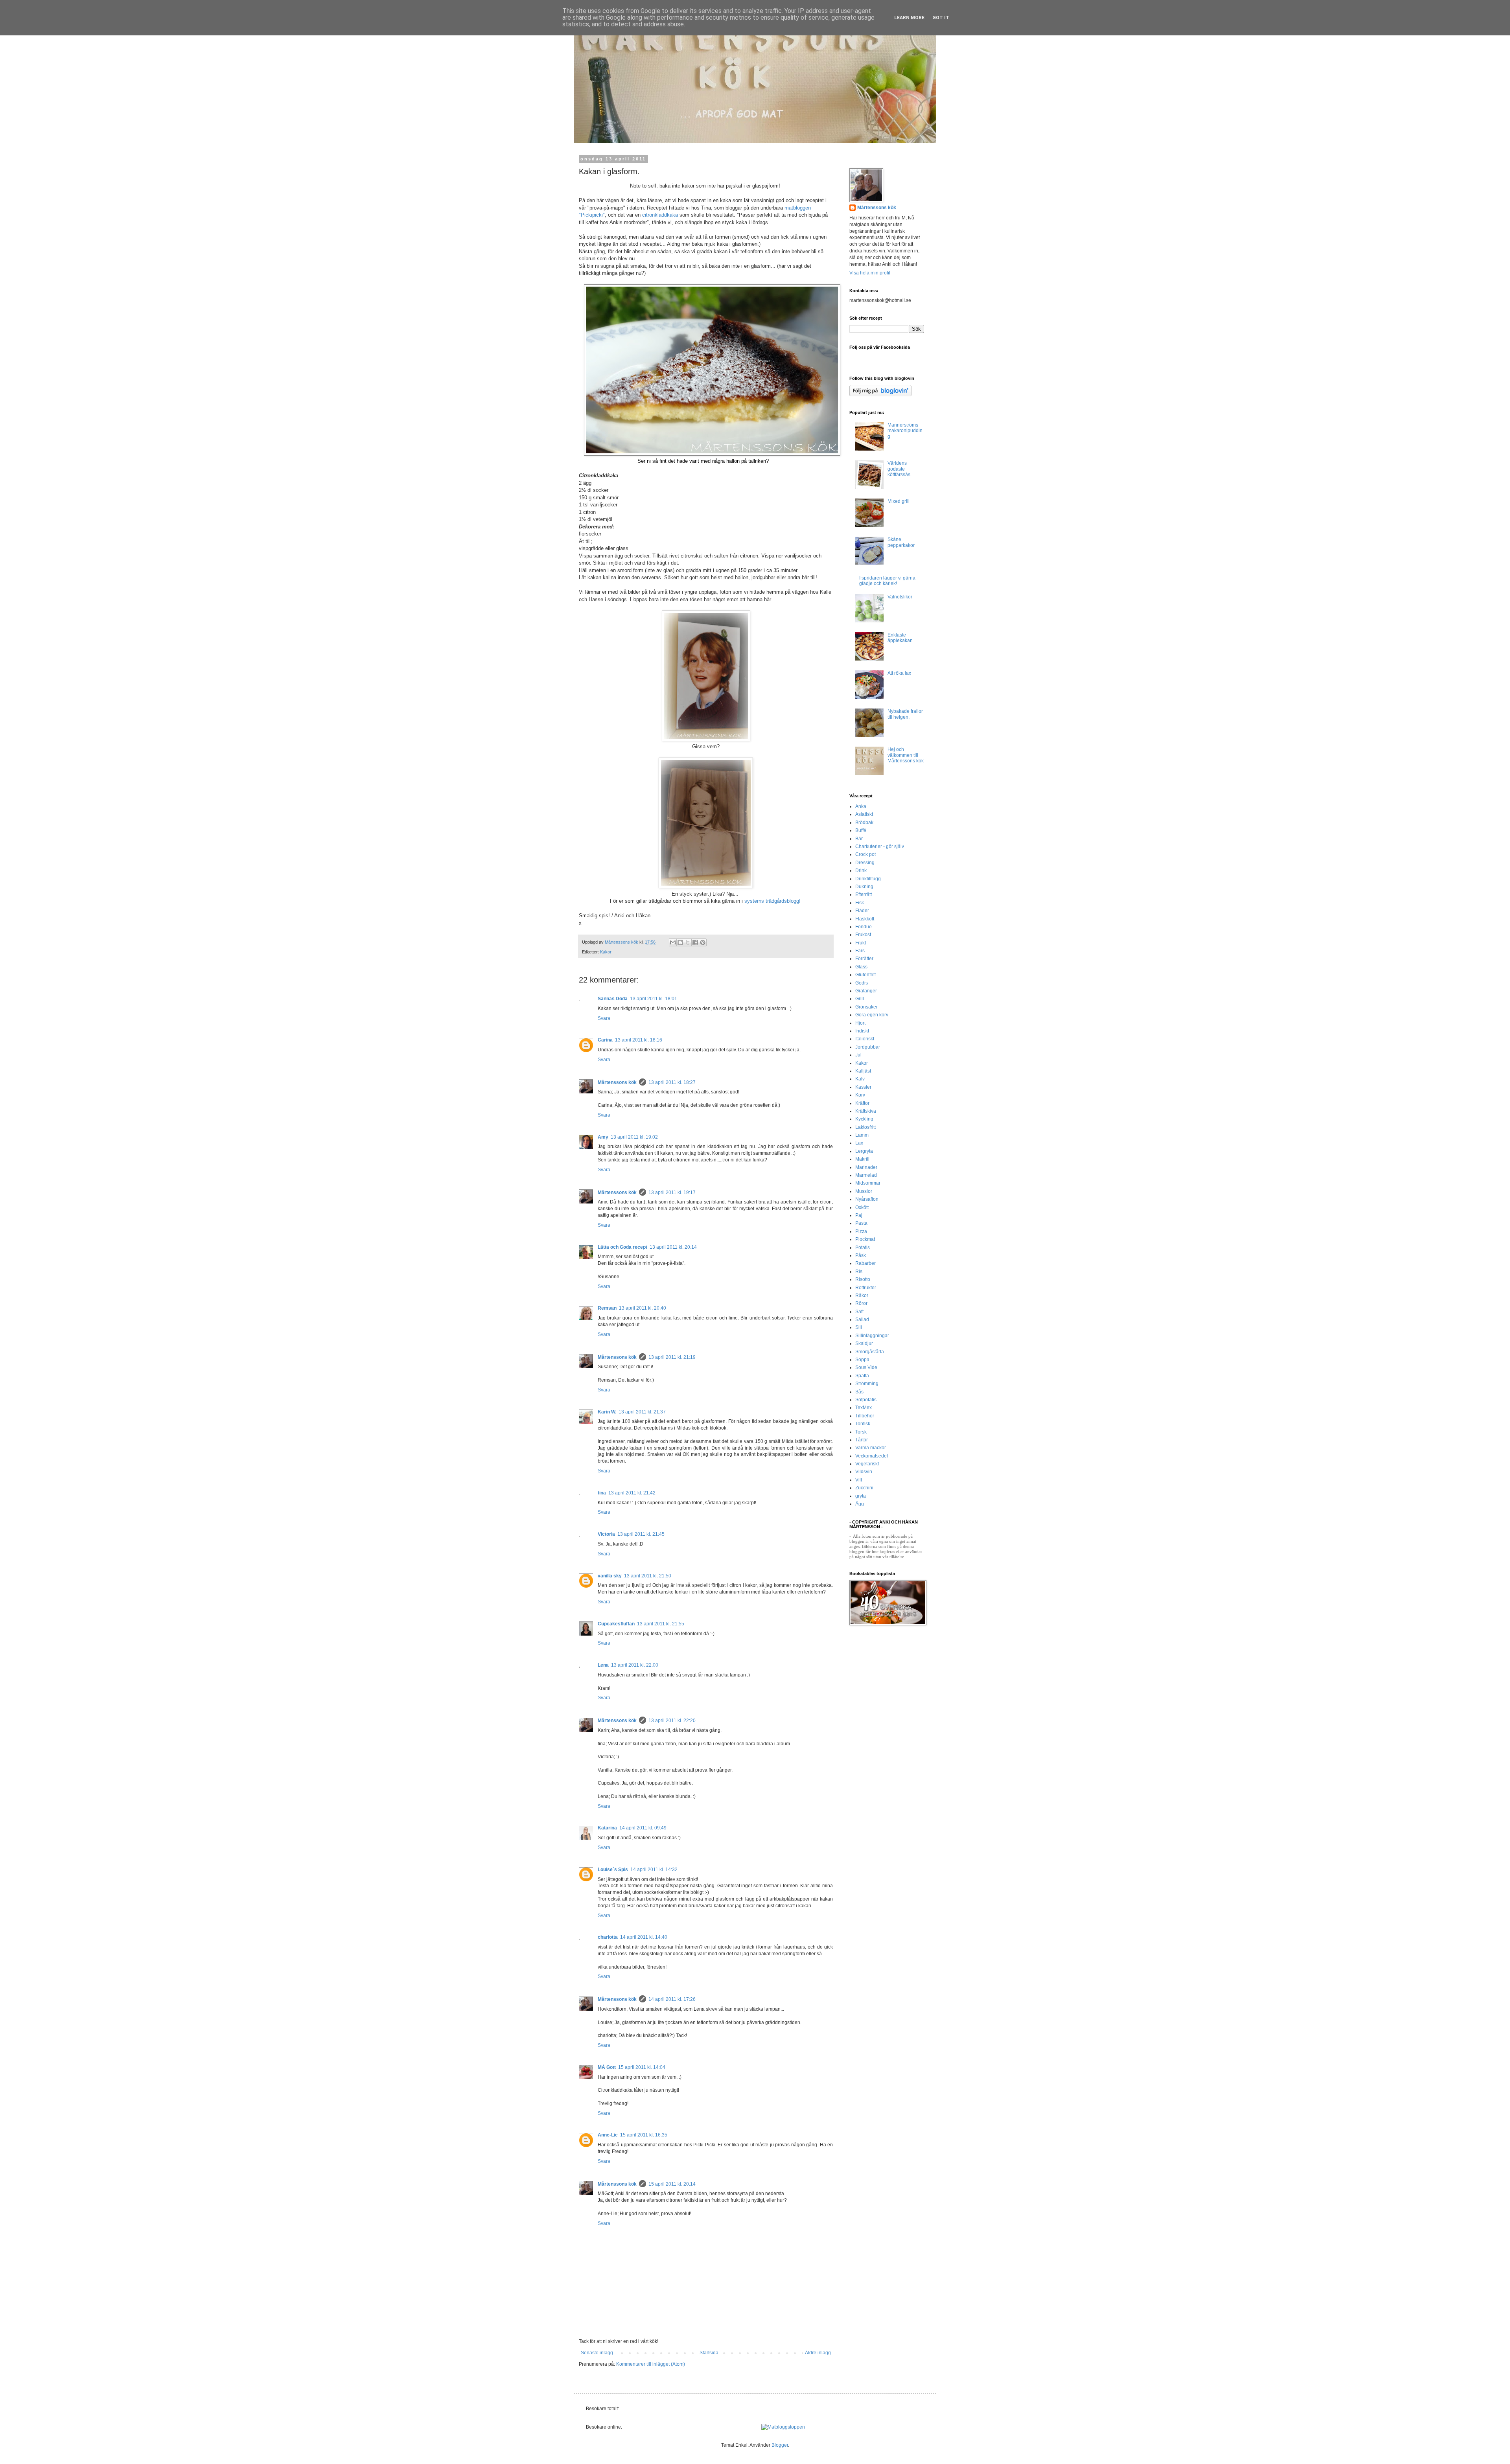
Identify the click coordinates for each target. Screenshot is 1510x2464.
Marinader (866, 1167)
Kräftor (862, 1103)
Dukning (864, 887)
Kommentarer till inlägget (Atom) (651, 2364)
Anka (861, 806)
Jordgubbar (868, 1047)
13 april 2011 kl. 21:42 (632, 1493)
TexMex (864, 1408)
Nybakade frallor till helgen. (905, 714)
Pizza (861, 1231)
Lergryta (864, 1151)
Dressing (865, 863)
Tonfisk (863, 1424)
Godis (862, 983)
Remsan (607, 1308)
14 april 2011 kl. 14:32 (654, 1870)
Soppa (862, 1360)
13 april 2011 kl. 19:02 (634, 1137)
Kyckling (864, 1119)
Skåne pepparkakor (901, 542)
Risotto (863, 1279)
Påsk (861, 1255)
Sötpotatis (866, 1400)
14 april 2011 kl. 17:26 (672, 1999)
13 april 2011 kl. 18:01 (654, 999)
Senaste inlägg (597, 2353)
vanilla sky (610, 1576)
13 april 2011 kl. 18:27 (672, 1082)
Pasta (861, 1223)
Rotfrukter (866, 1288)
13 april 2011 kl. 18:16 (639, 1040)
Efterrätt (864, 894)
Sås (859, 1392)
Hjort (860, 1023)
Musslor (864, 1191)
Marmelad (866, 1175)
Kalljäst (863, 1071)
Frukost (863, 935)
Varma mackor (871, 1448)
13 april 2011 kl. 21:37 (642, 1412)
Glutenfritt (865, 975)
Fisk (860, 903)
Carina (605, 1040)
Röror (861, 1303)
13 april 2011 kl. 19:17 (672, 1192)
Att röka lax (899, 673)
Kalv (860, 1079)
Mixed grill (899, 501)
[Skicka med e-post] (673, 942)
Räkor (862, 1295)
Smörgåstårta (870, 1352)
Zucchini (864, 1488)
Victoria (606, 1534)
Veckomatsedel (872, 1456)
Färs (860, 951)
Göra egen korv (872, 1015)
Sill (859, 1327)
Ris (859, 1272)
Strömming (867, 1384)
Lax (859, 1143)
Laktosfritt (865, 1127)
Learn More (909, 18)
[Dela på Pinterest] (703, 942)
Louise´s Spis (613, 1870)
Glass (861, 967)
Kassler (863, 1087)
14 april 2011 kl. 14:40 (644, 1937)
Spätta (862, 1376)
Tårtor (862, 1440)
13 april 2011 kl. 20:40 (643, 1308)
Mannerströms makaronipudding (905, 431)
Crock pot (865, 854)
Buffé (861, 830)
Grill (860, 999)
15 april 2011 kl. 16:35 (644, 2135)
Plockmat (865, 1239)
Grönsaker (866, 1007)
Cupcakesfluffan (616, 1624)
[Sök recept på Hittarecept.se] (783, 2427)
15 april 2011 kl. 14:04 (642, 2067)
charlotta (608, 1937)
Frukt (861, 943)
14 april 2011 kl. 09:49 (643, 1828)
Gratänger (866, 991)
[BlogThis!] (680, 942)
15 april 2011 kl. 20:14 (672, 2184)
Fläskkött (865, 919)
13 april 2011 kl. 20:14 (673, 1247)
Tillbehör (865, 1416)
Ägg (860, 1504)
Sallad (862, 1319)
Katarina (607, 1828)
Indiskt (862, 1031)
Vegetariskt (867, 1464)
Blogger (780, 2445)
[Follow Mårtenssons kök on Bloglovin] (880, 395)
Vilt (859, 1480)
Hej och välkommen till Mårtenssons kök (906, 755)
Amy (603, 1137)
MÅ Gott (607, 2067)
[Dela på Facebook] (695, 942)
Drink (861, 870)
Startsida (709, 2353)
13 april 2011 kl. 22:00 (635, 1665)
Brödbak (864, 823)
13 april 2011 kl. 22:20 (672, 1721)
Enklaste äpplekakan (900, 638)
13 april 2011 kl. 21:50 (648, 1576)
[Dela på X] (688, 942)
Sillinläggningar (872, 1336)
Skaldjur (864, 1343)
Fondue (864, 927)
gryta (861, 1496)
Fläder (862, 911)
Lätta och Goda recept (622, 1247)
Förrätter (864, 959)
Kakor (606, 952)
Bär (859, 839)
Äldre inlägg (818, 2353)
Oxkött (862, 1207)
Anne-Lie (608, 2135)
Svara (604, 1018)
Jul (858, 1055)
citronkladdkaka (661, 215)
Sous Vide (866, 1367)
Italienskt (865, 1039)
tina (602, 1493)
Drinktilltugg (868, 879)
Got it (941, 18)
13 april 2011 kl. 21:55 (661, 1624)
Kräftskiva (866, 1111)
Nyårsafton (867, 1199)
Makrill (862, 1159)
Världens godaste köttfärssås (899, 469)
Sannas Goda (613, 999)
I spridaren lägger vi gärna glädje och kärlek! (887, 581)
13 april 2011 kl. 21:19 (672, 1357)
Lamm (862, 1135)
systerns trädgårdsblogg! (772, 901)
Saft (859, 1312)
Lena (603, 1665)
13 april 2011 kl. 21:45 (641, 1534)
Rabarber (865, 1263)
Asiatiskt (864, 814)
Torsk (861, 1432)
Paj (859, 1215)
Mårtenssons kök (617, 1082)
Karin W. (607, 1412)
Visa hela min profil (870, 273)
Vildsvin (864, 1472)
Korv (860, 1095)
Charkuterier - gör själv (880, 846)
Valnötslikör (900, 597)
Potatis (863, 1248)
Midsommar (868, 1183)
